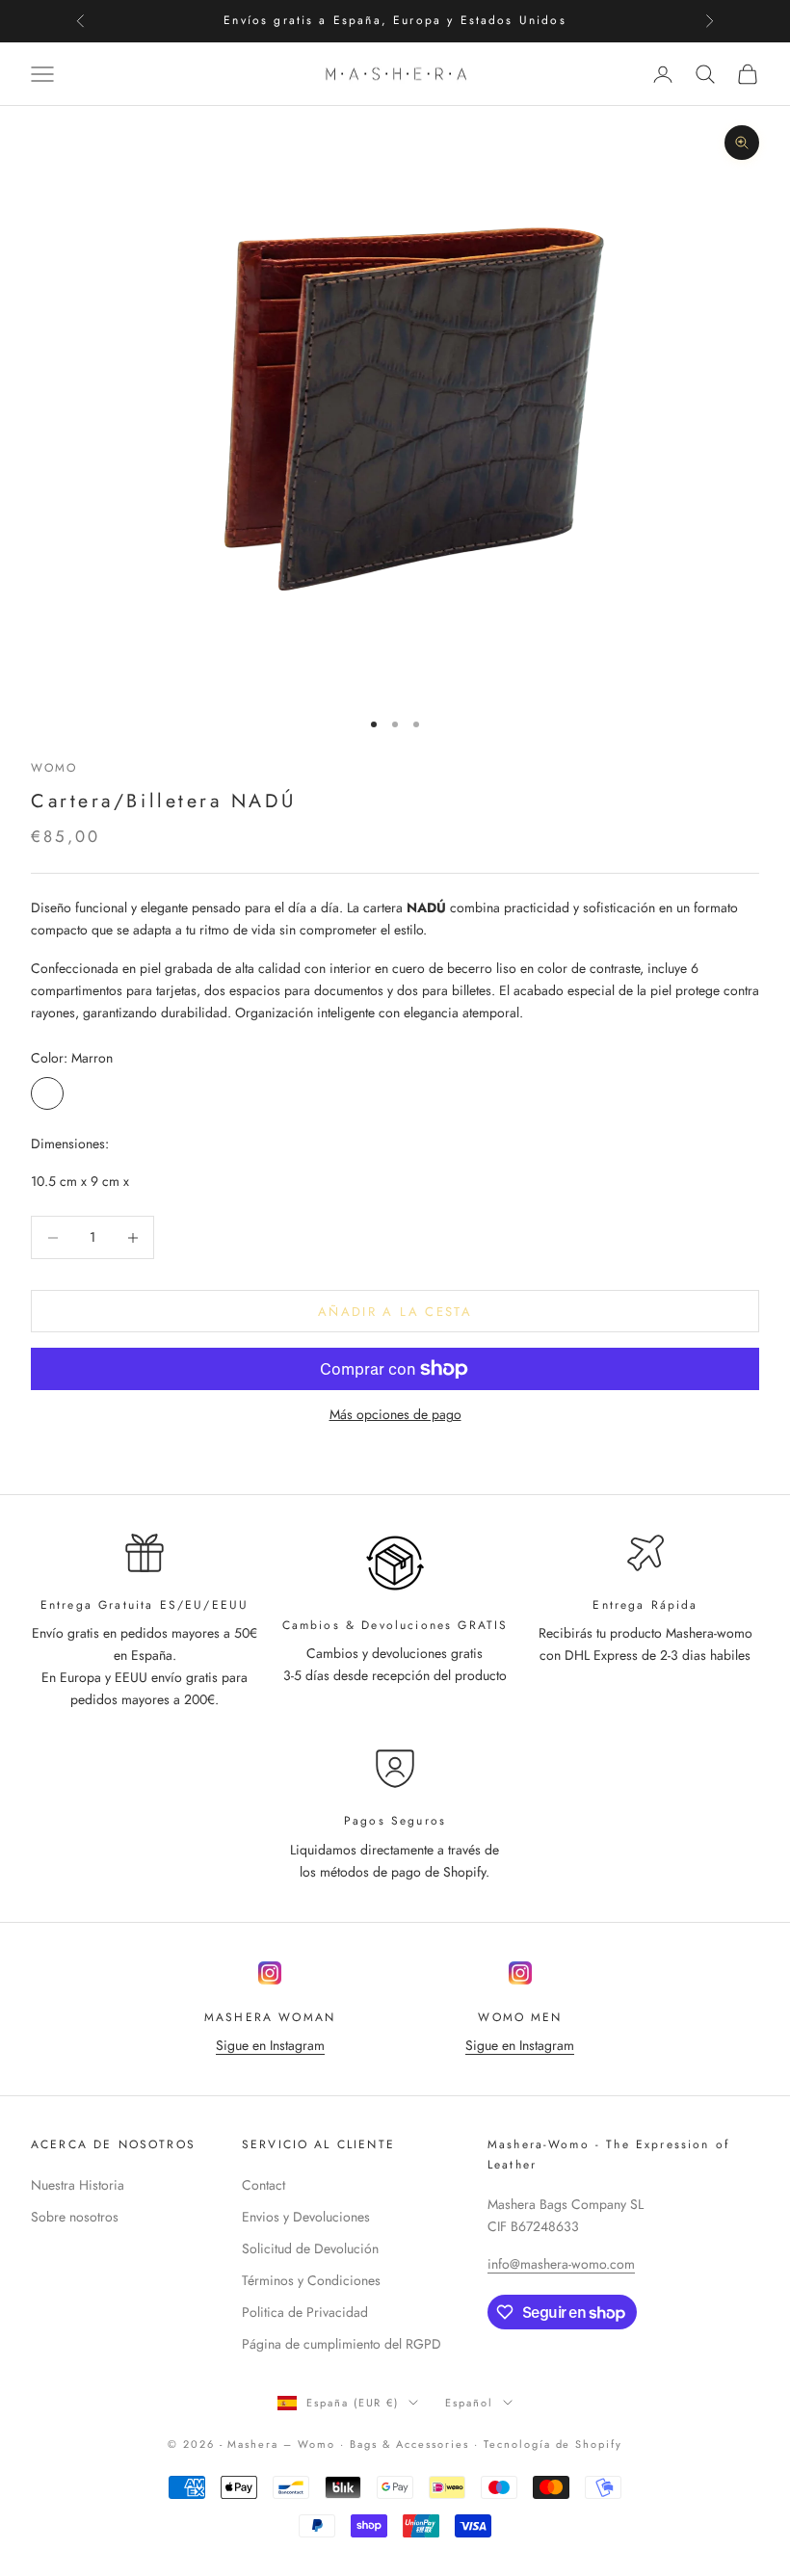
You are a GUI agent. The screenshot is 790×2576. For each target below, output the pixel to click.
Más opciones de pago (395, 1414)
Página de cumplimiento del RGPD (342, 2344)
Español (469, 2403)
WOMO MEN (520, 2017)
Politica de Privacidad (305, 2312)
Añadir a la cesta (395, 1312)
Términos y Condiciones (311, 2280)
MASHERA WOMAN (270, 2017)
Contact (263, 2185)
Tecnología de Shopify (553, 2444)
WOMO (54, 768)
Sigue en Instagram (270, 2045)
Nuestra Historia (78, 2185)
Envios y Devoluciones (306, 2217)
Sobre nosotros (75, 2217)
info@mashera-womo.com (561, 2264)
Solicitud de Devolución (310, 2248)
